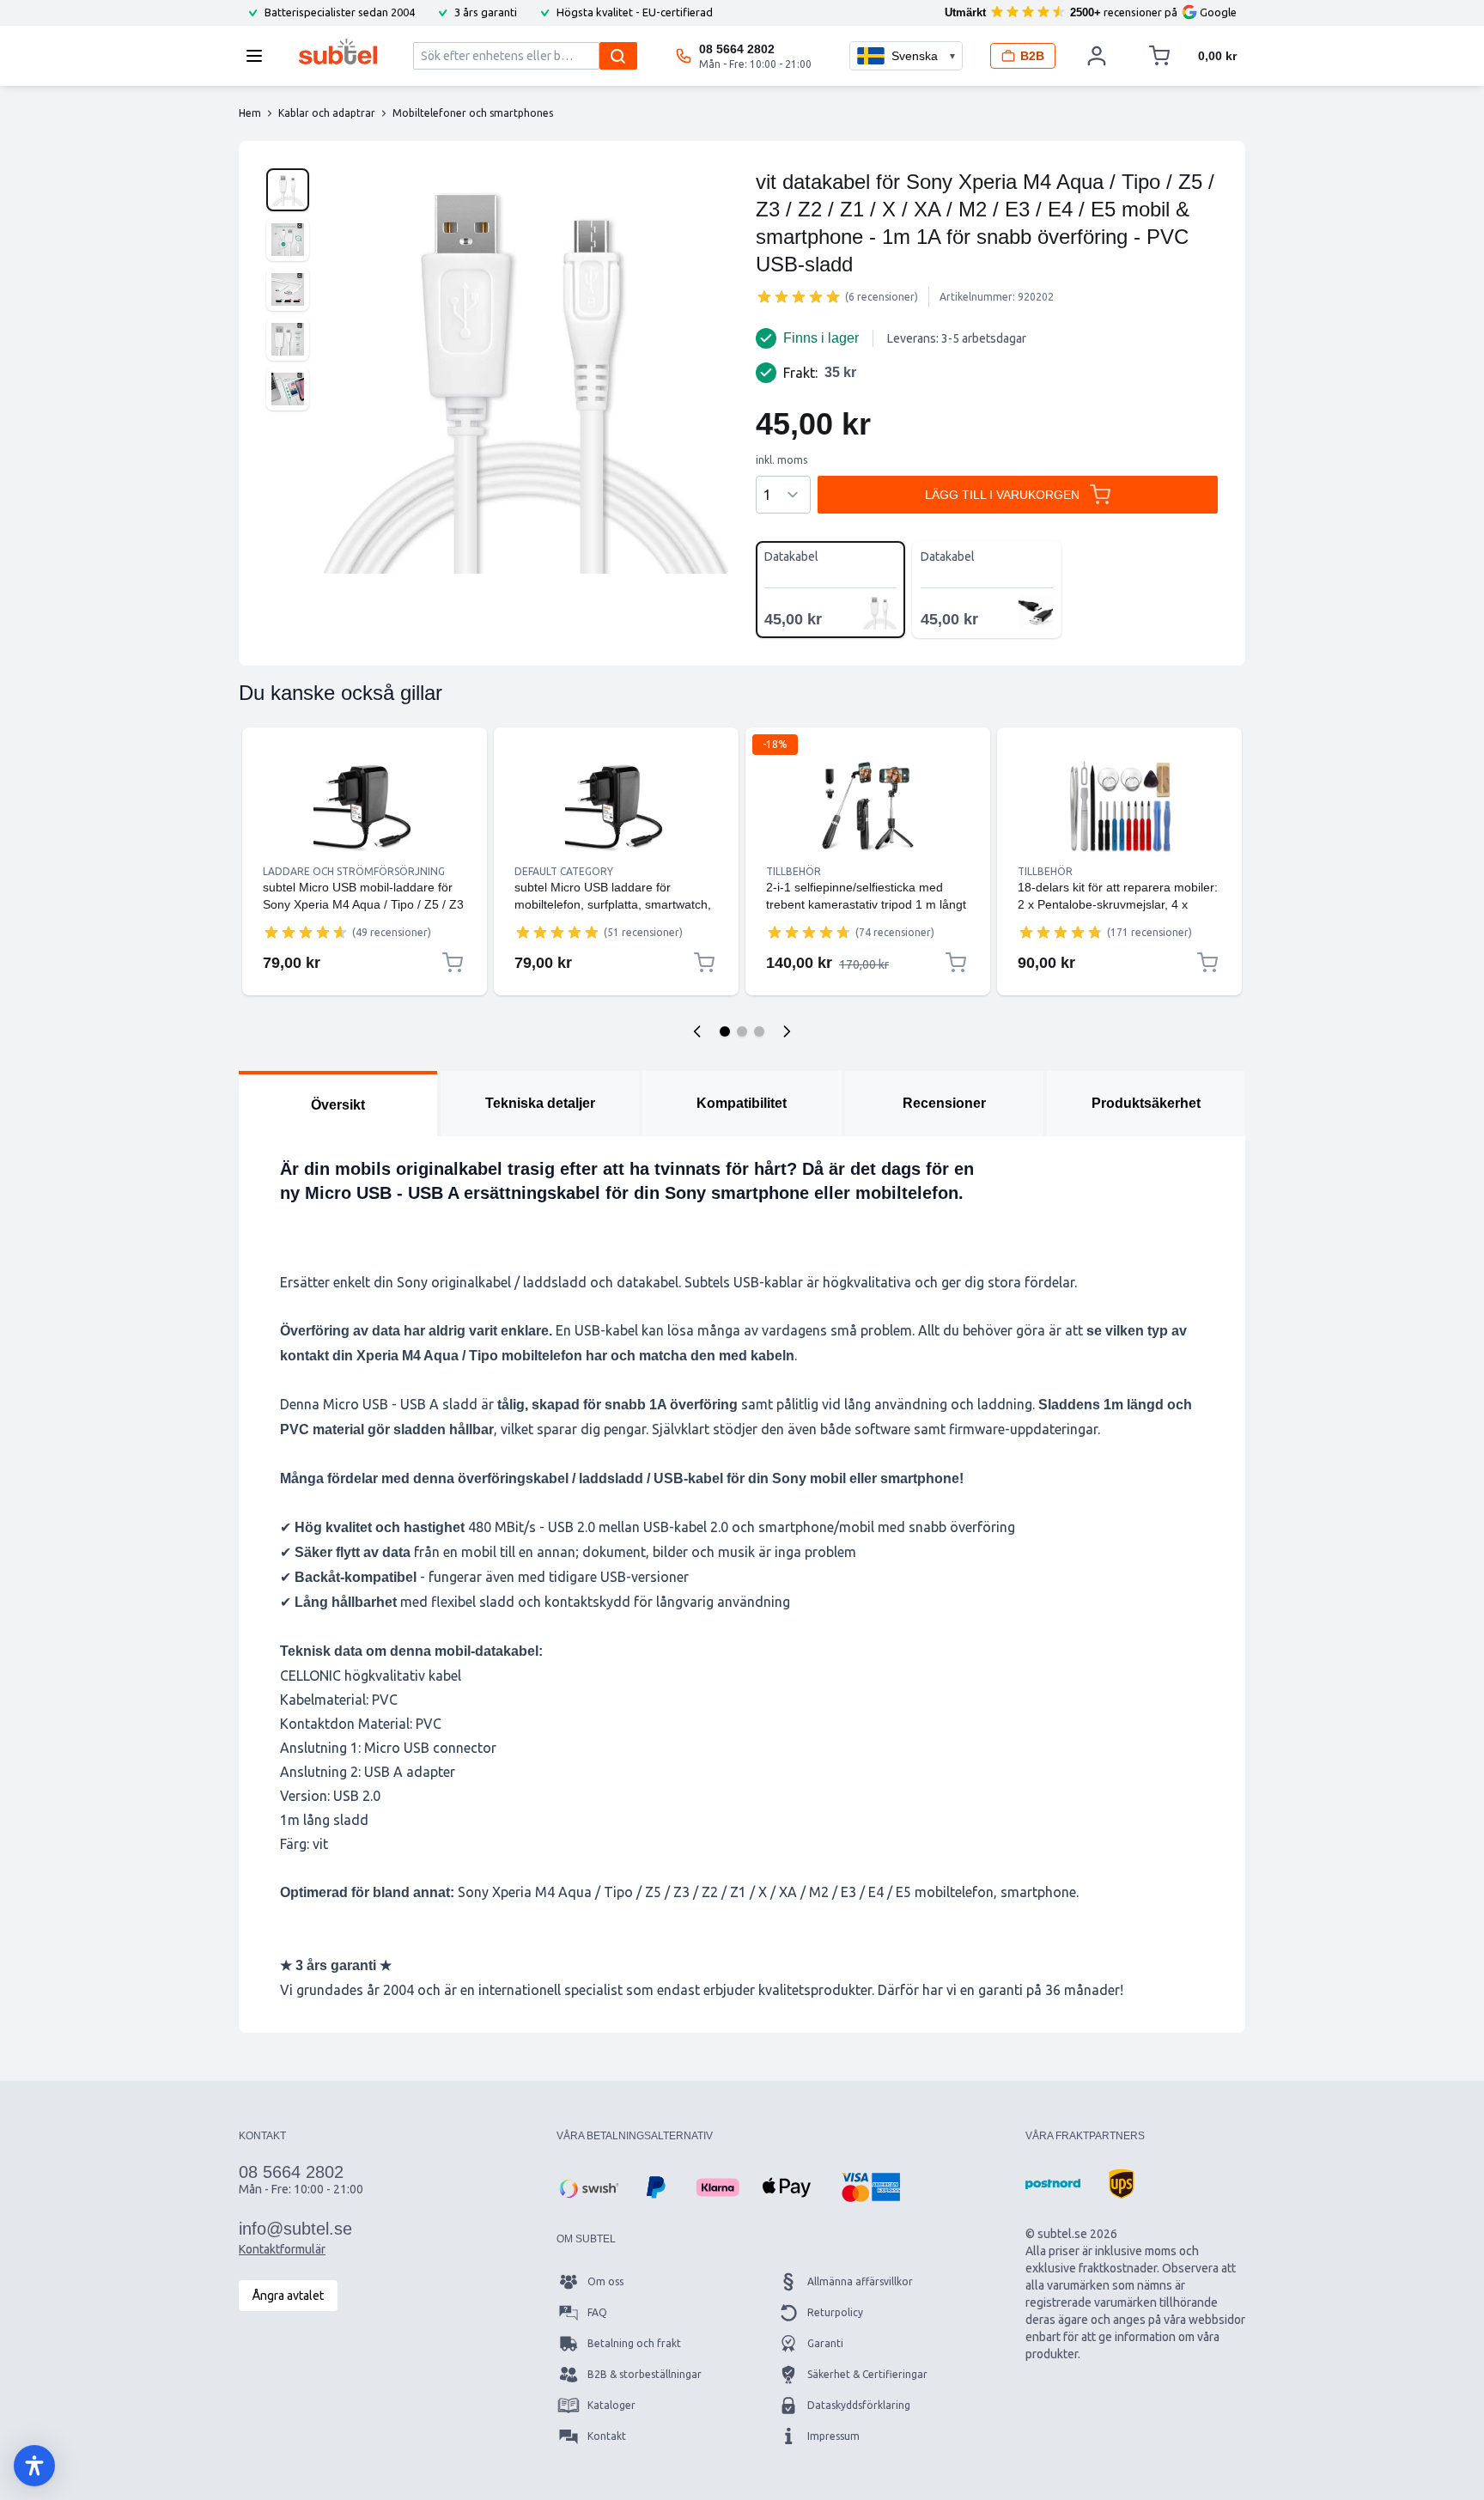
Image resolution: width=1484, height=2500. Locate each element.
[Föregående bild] (697, 1031)
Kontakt (607, 2436)
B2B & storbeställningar (645, 2374)
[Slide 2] (742, 1031)
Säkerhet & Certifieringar (867, 2374)
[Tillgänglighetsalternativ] (34, 2466)
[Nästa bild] (787, 1031)
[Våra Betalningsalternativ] (587, 2187)
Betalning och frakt (634, 2343)
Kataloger (611, 2405)
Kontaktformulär (282, 2249)
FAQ (597, 2312)
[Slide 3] (759, 1031)
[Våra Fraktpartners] (1053, 2184)
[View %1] (288, 190)
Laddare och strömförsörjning (354, 871)
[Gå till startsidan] (338, 52)
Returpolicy (835, 2312)
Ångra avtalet (288, 2296)
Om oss (605, 2281)
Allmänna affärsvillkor (860, 2281)
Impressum (833, 2436)
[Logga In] (1097, 56)
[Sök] (618, 56)
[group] (799, 296)
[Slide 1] (725, 1031)
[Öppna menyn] (259, 56)
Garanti (825, 2343)
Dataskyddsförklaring (859, 2405)
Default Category (564, 871)
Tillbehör (794, 871)
